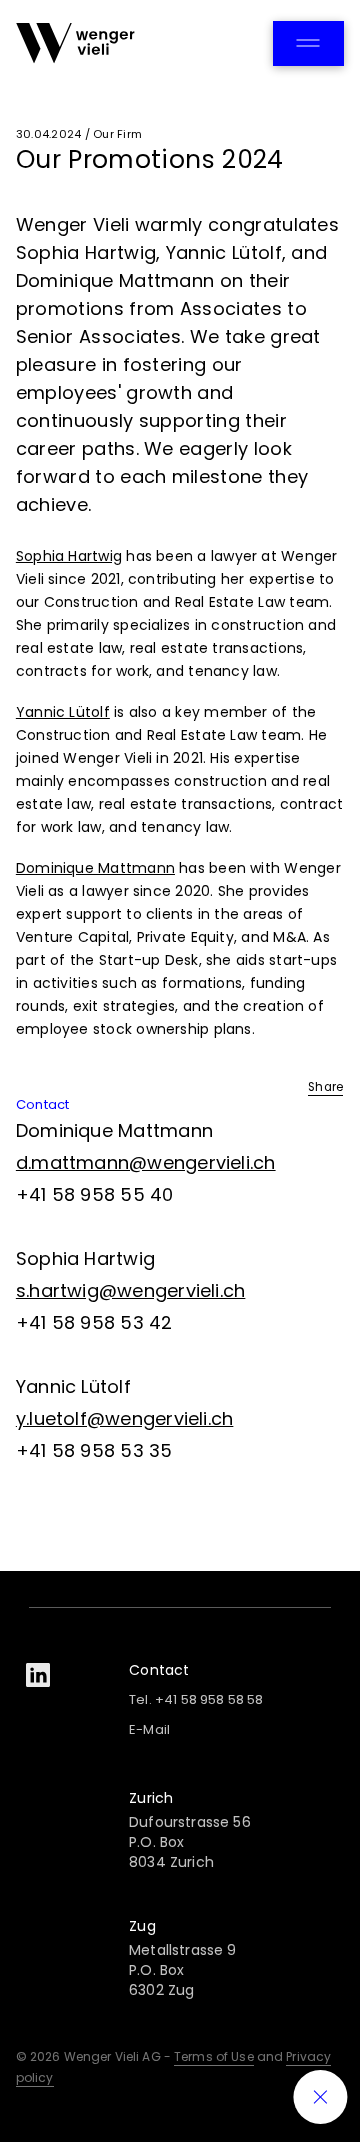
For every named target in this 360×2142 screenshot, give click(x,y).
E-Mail (149, 1729)
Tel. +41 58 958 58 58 (196, 1699)
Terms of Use (214, 2056)
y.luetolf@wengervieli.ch (125, 1418)
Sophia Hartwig (69, 556)
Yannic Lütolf (63, 712)
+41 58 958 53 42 (94, 1322)
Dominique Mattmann (95, 868)
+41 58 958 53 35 (94, 1450)
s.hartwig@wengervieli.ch (131, 1290)
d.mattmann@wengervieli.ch (146, 1162)
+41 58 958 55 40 (95, 1194)
